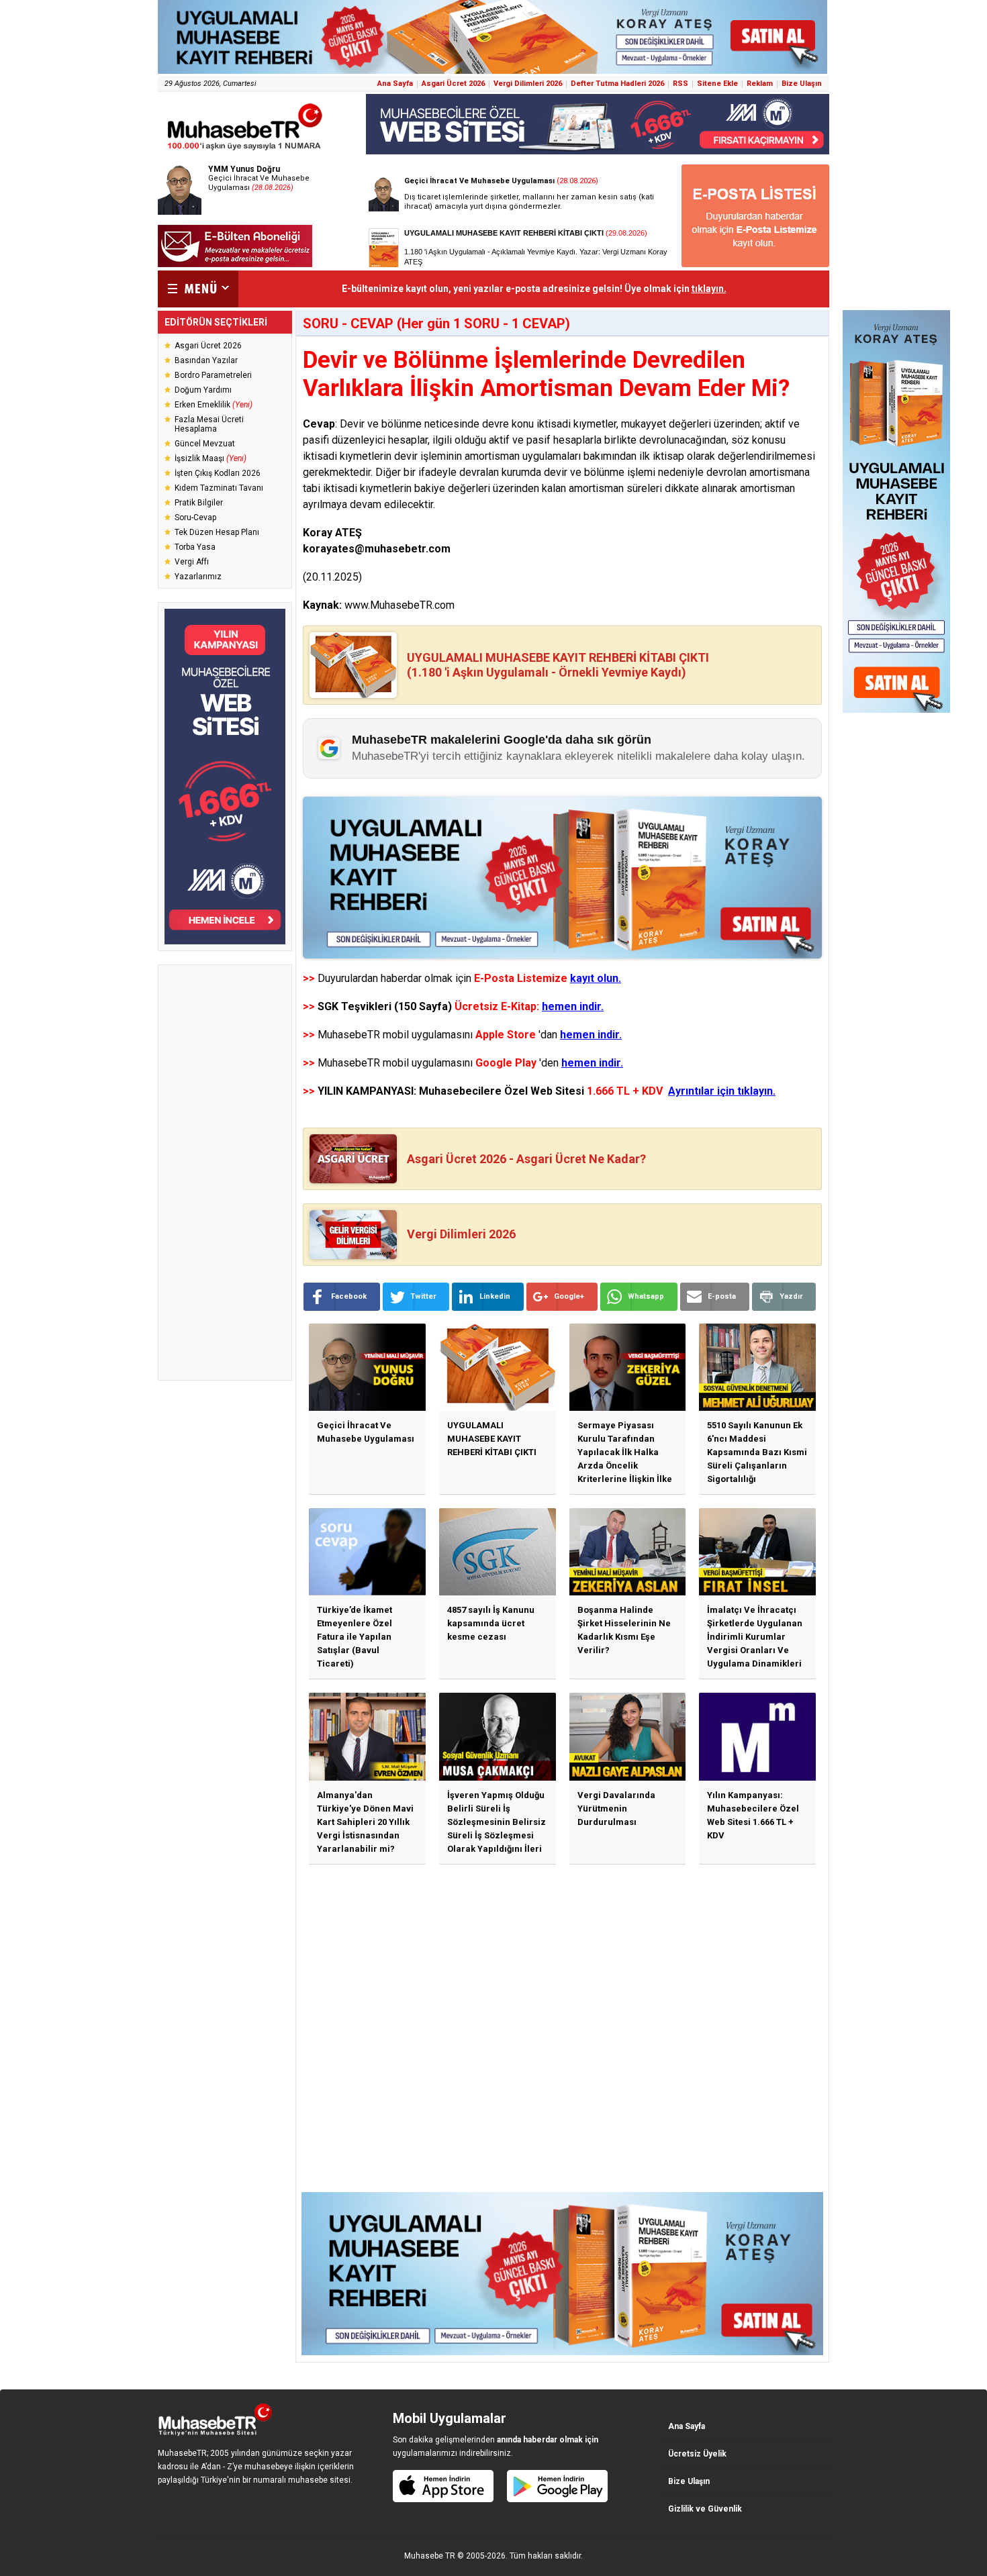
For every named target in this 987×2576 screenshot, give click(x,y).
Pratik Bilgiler (199, 503)
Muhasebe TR (430, 2556)
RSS (680, 84)
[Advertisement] (225, 1173)
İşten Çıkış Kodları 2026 (218, 473)
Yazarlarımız (198, 577)
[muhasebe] (245, 150)
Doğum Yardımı (203, 390)
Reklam (760, 84)
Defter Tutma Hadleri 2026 (617, 84)
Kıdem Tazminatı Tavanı (219, 488)
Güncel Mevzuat (205, 444)
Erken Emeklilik (214, 405)
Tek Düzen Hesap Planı (217, 532)
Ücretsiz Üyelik (697, 2454)
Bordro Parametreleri (213, 375)
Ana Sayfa (395, 84)
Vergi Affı (192, 562)
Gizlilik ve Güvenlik (705, 2509)
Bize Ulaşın (802, 84)
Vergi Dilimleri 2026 (528, 84)
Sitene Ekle (717, 84)
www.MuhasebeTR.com (399, 605)
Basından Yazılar (206, 360)
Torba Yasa (195, 547)
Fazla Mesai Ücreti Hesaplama (209, 424)
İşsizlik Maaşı (210, 458)
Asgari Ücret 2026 (453, 84)
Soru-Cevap (195, 517)
